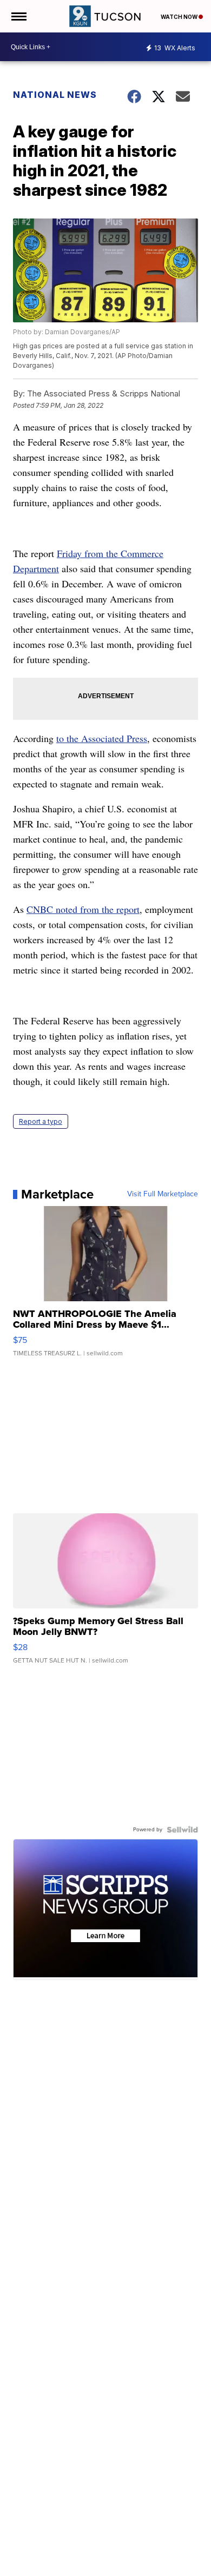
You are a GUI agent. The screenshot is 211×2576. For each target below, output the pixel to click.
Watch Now (180, 17)
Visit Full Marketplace (163, 1194)
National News (55, 95)
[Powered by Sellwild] (182, 1830)
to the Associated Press (102, 738)
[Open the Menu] (18, 16)
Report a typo (41, 1121)
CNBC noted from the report (83, 909)
